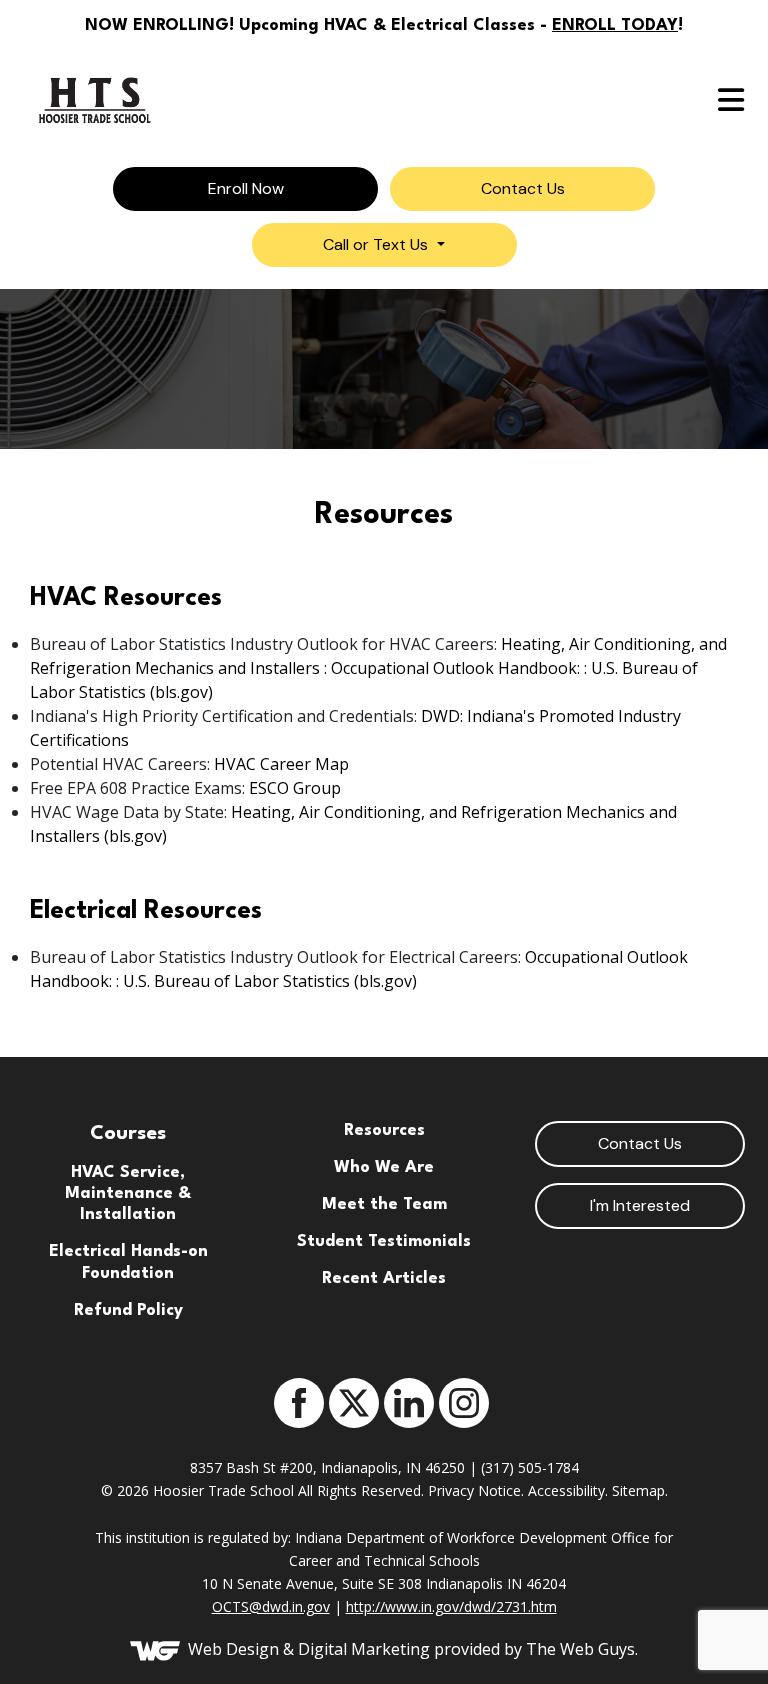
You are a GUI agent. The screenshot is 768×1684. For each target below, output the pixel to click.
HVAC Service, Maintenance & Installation (128, 1194)
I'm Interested (640, 1205)
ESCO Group (295, 788)
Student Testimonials (384, 1242)
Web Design (233, 1649)
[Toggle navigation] (384, 100)
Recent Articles (384, 1279)
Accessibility (566, 1490)
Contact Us (640, 1143)
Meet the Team (384, 1205)
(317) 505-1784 (530, 1467)
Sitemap (638, 1490)
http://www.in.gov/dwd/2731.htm (451, 1606)
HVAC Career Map (281, 764)
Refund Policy (128, 1311)
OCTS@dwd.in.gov (271, 1606)
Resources (384, 1131)
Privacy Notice (474, 1490)
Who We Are (384, 1168)
